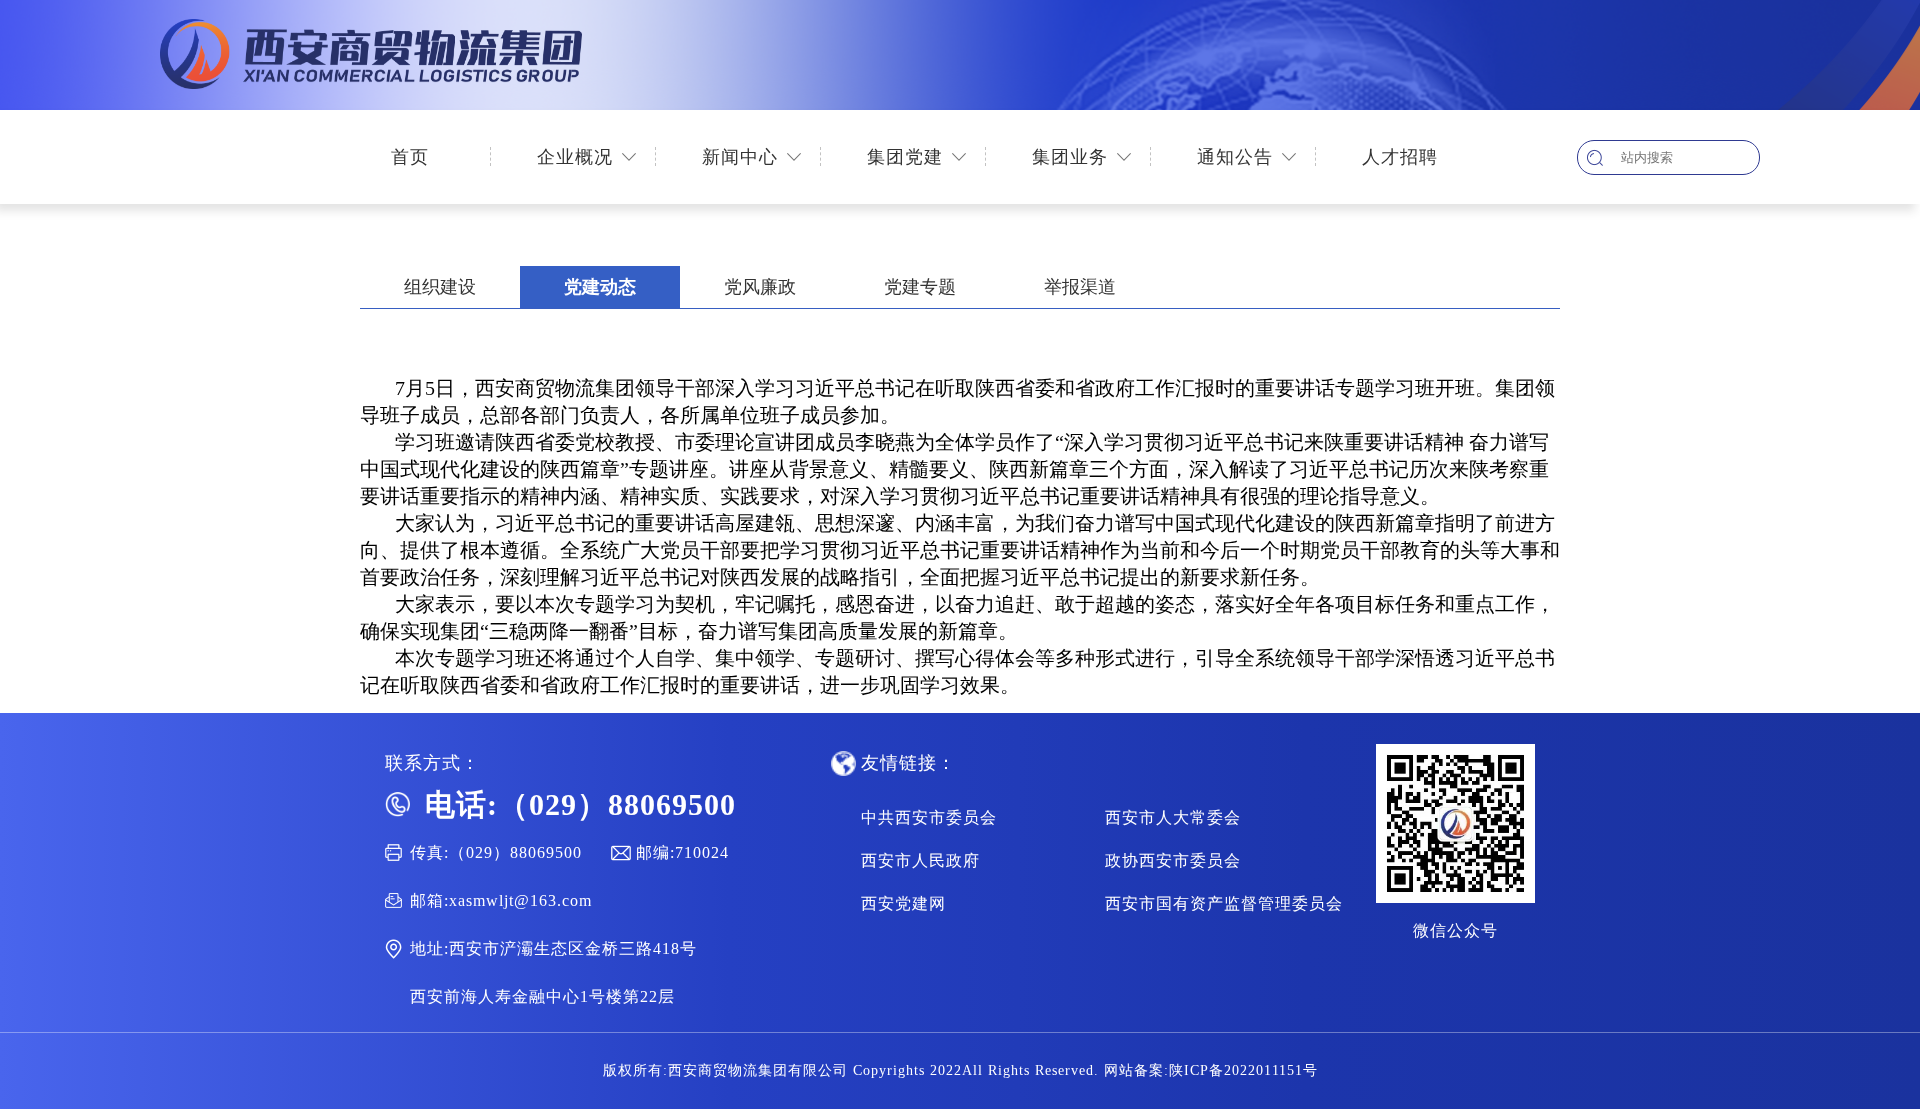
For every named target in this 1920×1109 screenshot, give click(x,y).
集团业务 (1070, 157)
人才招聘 (1400, 157)
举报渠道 (1080, 287)
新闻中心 (740, 157)
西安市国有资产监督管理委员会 (1224, 903)
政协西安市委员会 (1173, 860)
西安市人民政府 (920, 860)
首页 (410, 157)
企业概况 (575, 157)
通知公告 (1235, 157)
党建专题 (920, 287)
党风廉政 (760, 287)
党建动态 (600, 287)
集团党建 (905, 157)
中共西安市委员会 (929, 817)
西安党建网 (903, 903)
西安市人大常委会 (1173, 817)
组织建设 (440, 287)
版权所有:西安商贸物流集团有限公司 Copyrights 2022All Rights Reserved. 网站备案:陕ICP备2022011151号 (960, 1070)
